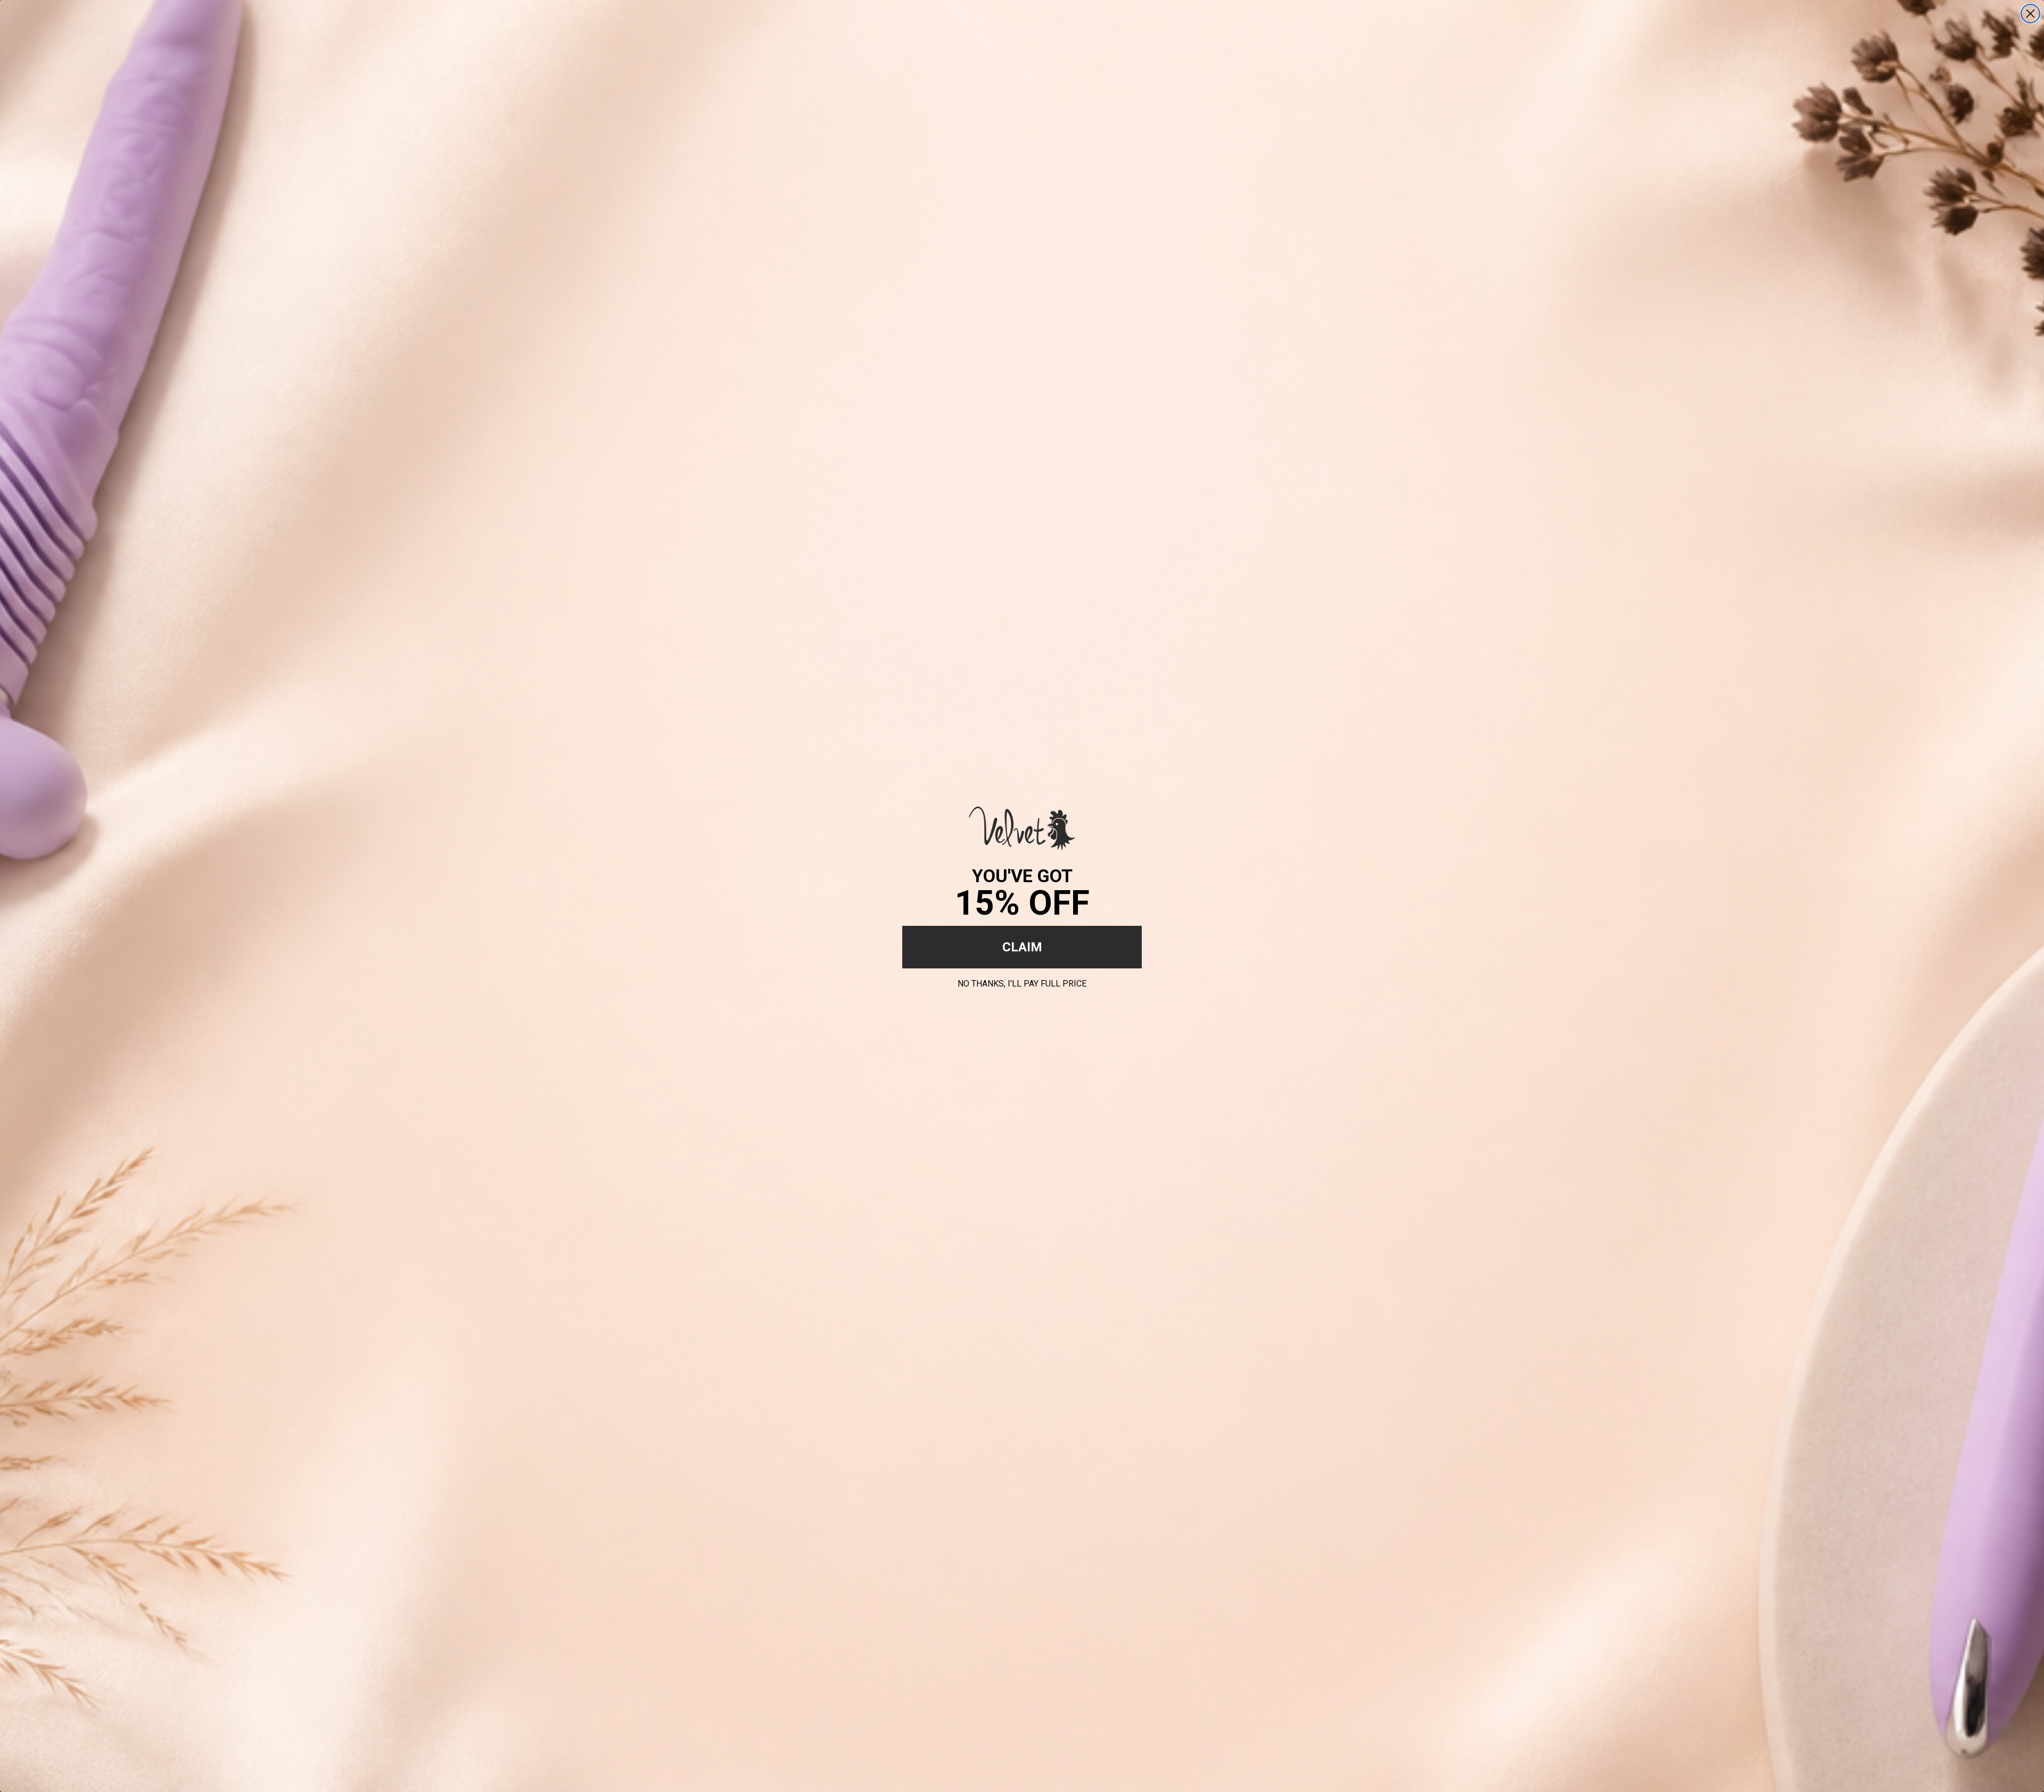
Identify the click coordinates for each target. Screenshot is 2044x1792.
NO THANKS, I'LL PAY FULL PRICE (1022, 982)
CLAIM (1022, 947)
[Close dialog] (2030, 14)
